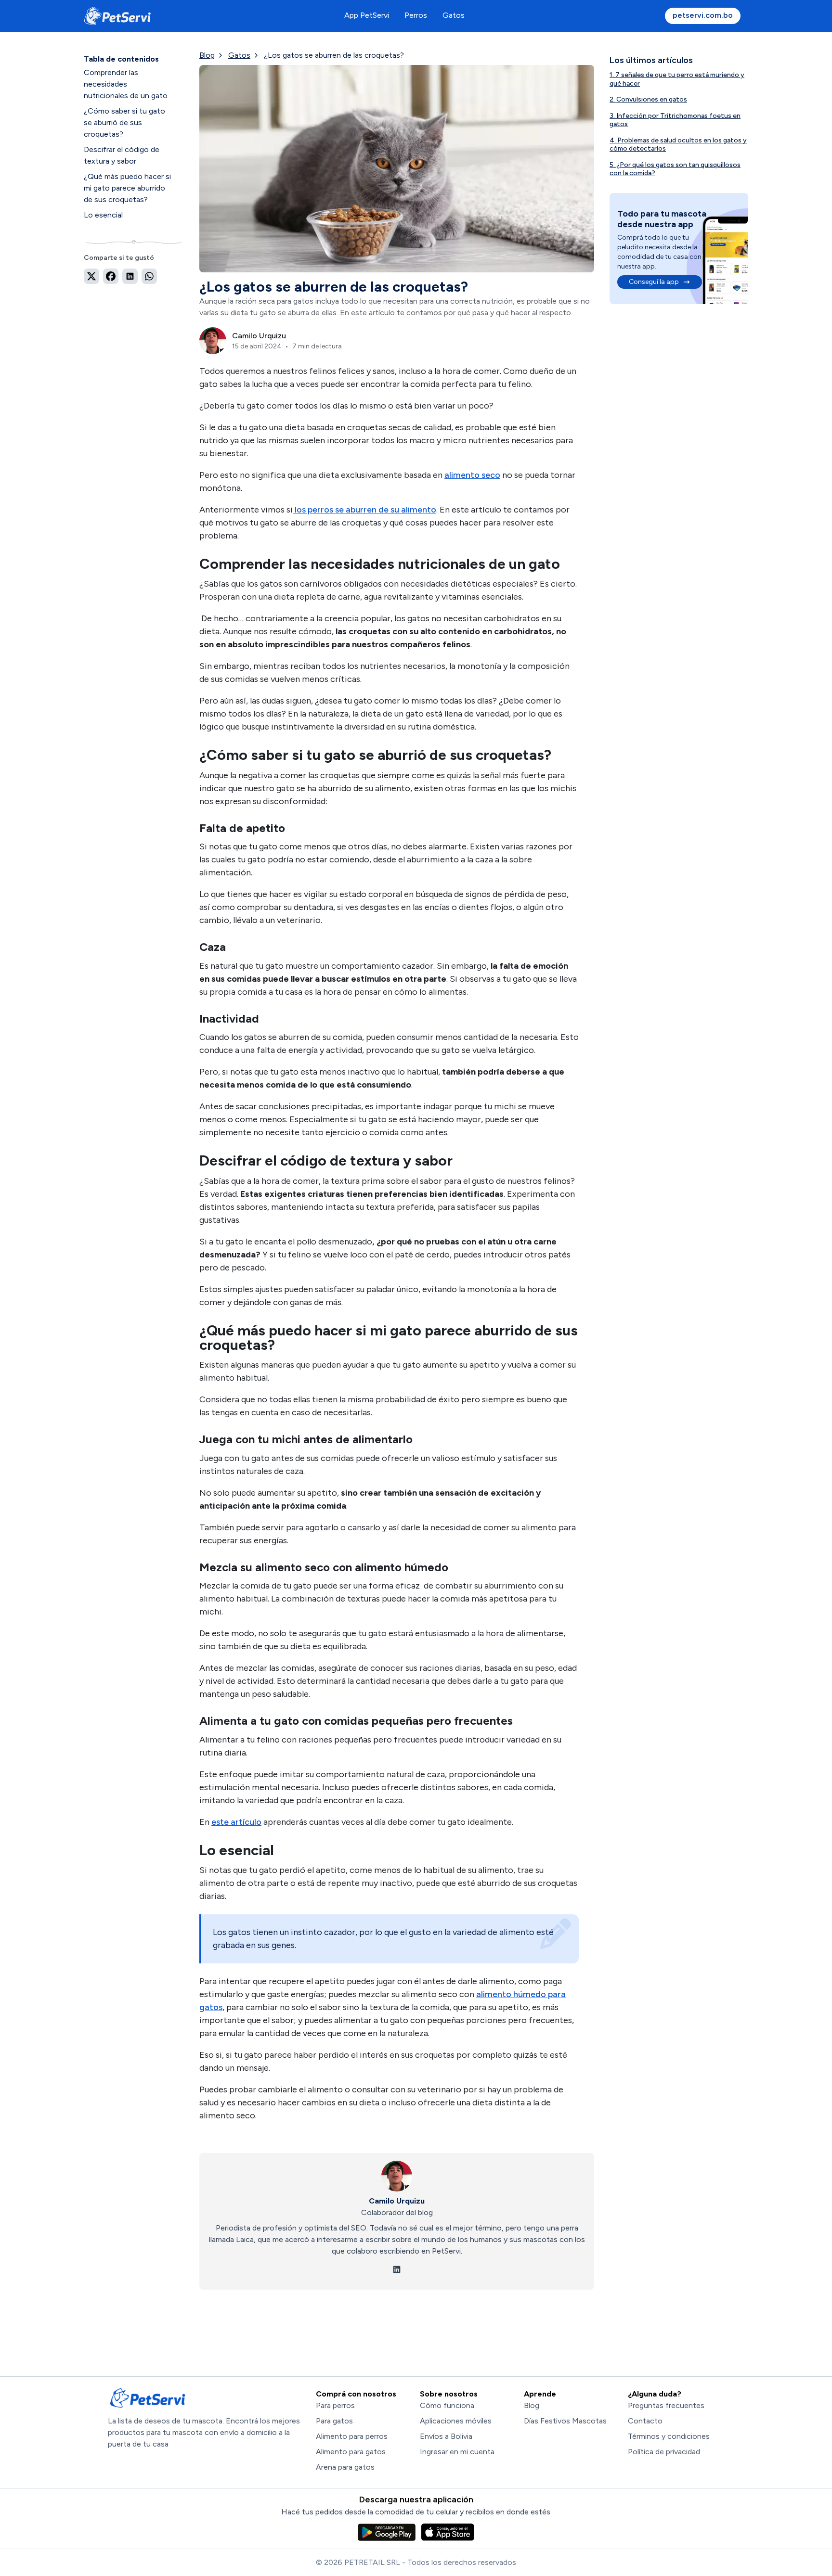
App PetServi (367, 15)
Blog (207, 55)
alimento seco (472, 475)
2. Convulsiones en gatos (648, 99)
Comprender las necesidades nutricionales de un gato (126, 84)
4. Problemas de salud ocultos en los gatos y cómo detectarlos (678, 145)
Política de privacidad (664, 2452)
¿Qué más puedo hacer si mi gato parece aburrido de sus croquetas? (127, 188)
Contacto (645, 2421)
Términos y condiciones (669, 2436)
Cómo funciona (447, 2405)
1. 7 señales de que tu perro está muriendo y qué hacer (677, 79)
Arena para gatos (345, 2467)
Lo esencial (103, 215)
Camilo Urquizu (397, 2201)
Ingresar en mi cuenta (457, 2452)
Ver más (134, 231)
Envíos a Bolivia (446, 2436)
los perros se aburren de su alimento (364, 510)
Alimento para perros (352, 2436)
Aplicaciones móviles (456, 2421)
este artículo (236, 1822)
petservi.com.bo (703, 15)
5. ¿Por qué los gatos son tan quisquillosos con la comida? (675, 169)
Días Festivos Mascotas (565, 2421)
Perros (416, 15)
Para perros (335, 2405)
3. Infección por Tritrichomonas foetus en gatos (675, 120)
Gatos (454, 15)
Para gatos (334, 2421)
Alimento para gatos (351, 2452)
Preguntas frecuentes (666, 2405)
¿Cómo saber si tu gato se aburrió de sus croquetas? (124, 122)
